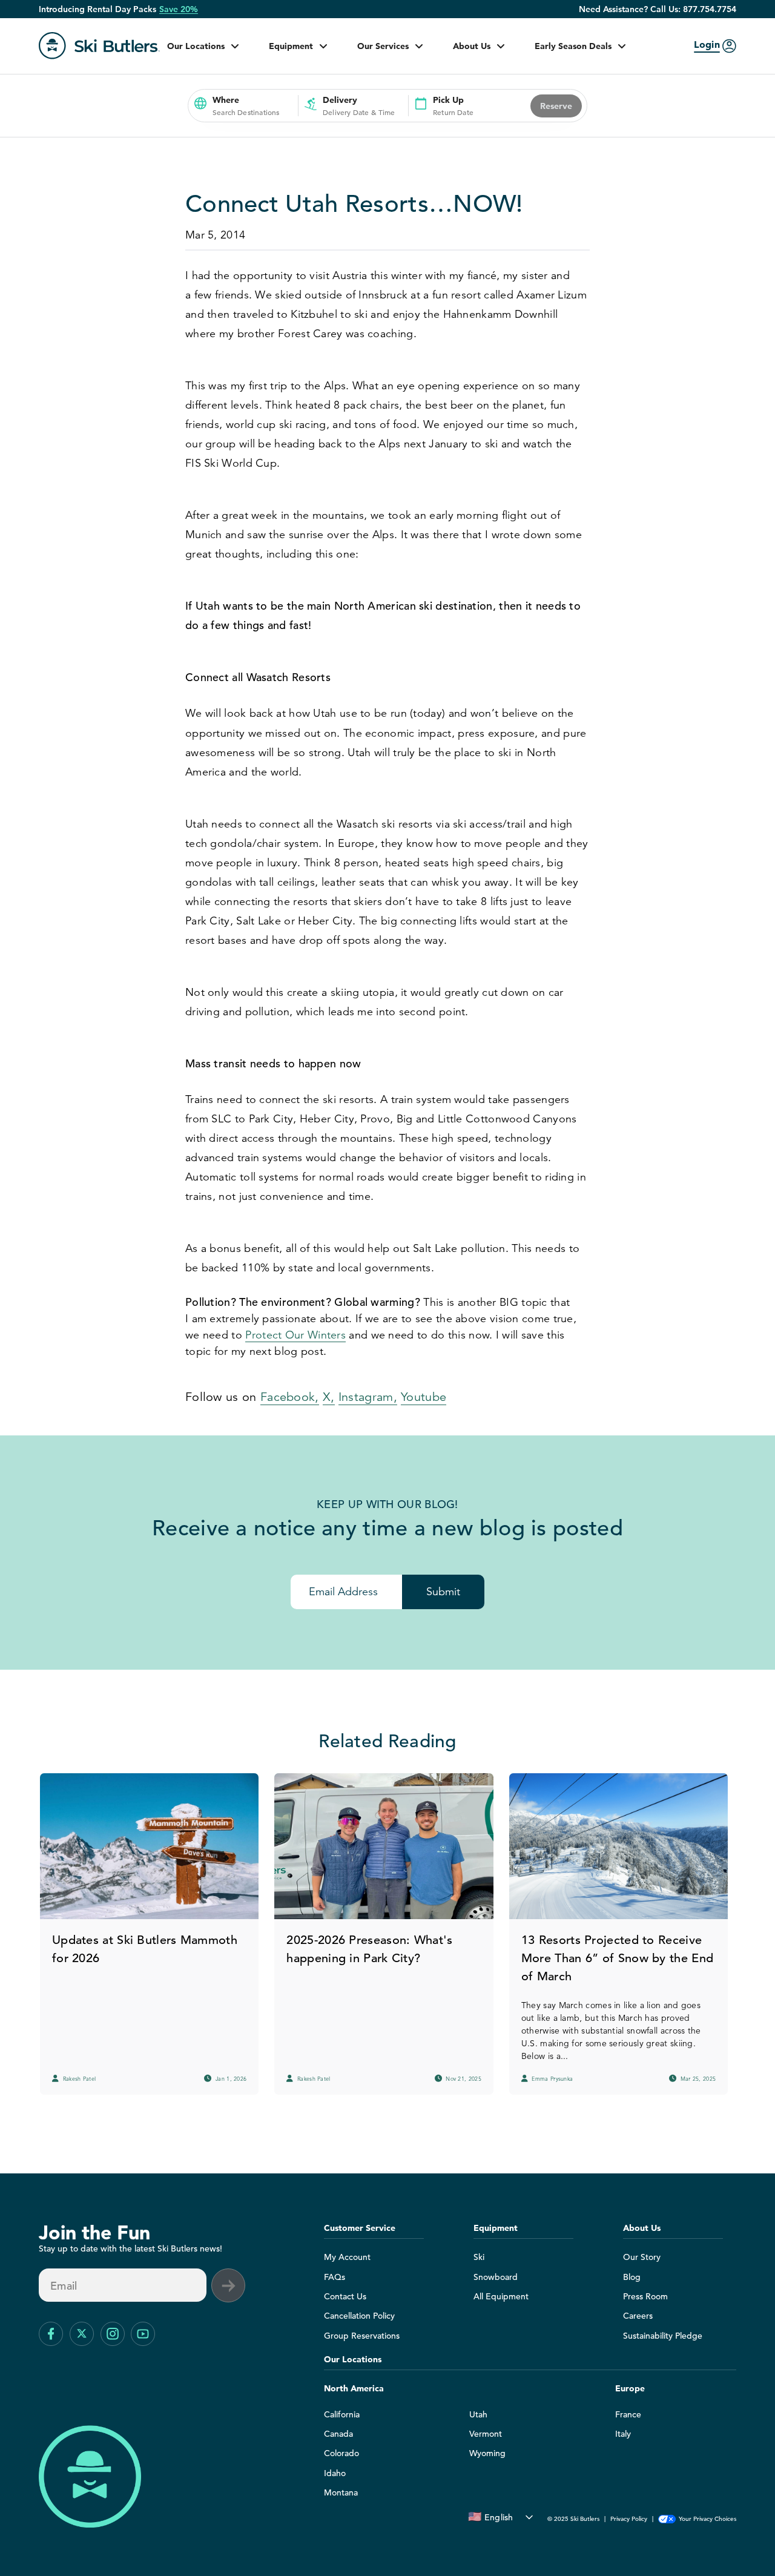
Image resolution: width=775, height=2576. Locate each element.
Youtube (424, 1397)
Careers (638, 2316)
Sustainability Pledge (663, 2336)
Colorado (341, 2453)
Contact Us (345, 2296)
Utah (478, 2414)
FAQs (335, 2277)
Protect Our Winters (295, 1335)
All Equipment (501, 2296)
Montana (341, 2492)
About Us (472, 46)
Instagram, (368, 1397)
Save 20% (179, 9)
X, (329, 1397)
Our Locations (196, 46)
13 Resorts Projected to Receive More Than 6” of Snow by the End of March (617, 1958)
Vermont (486, 2434)
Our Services (383, 46)
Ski (479, 2257)
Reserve (556, 106)
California (342, 2414)
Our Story (642, 2257)
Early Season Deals (573, 46)
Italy (623, 2434)
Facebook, (290, 1397)
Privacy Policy (629, 2519)
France (628, 2414)
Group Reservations (362, 2336)
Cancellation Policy (359, 2316)
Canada (338, 2434)
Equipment (291, 46)
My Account (347, 2257)
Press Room (645, 2296)
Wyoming (487, 2453)
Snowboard (496, 2277)
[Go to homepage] (99, 46)
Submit (443, 1592)
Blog (632, 2277)
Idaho (335, 2473)
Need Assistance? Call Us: (658, 9)
